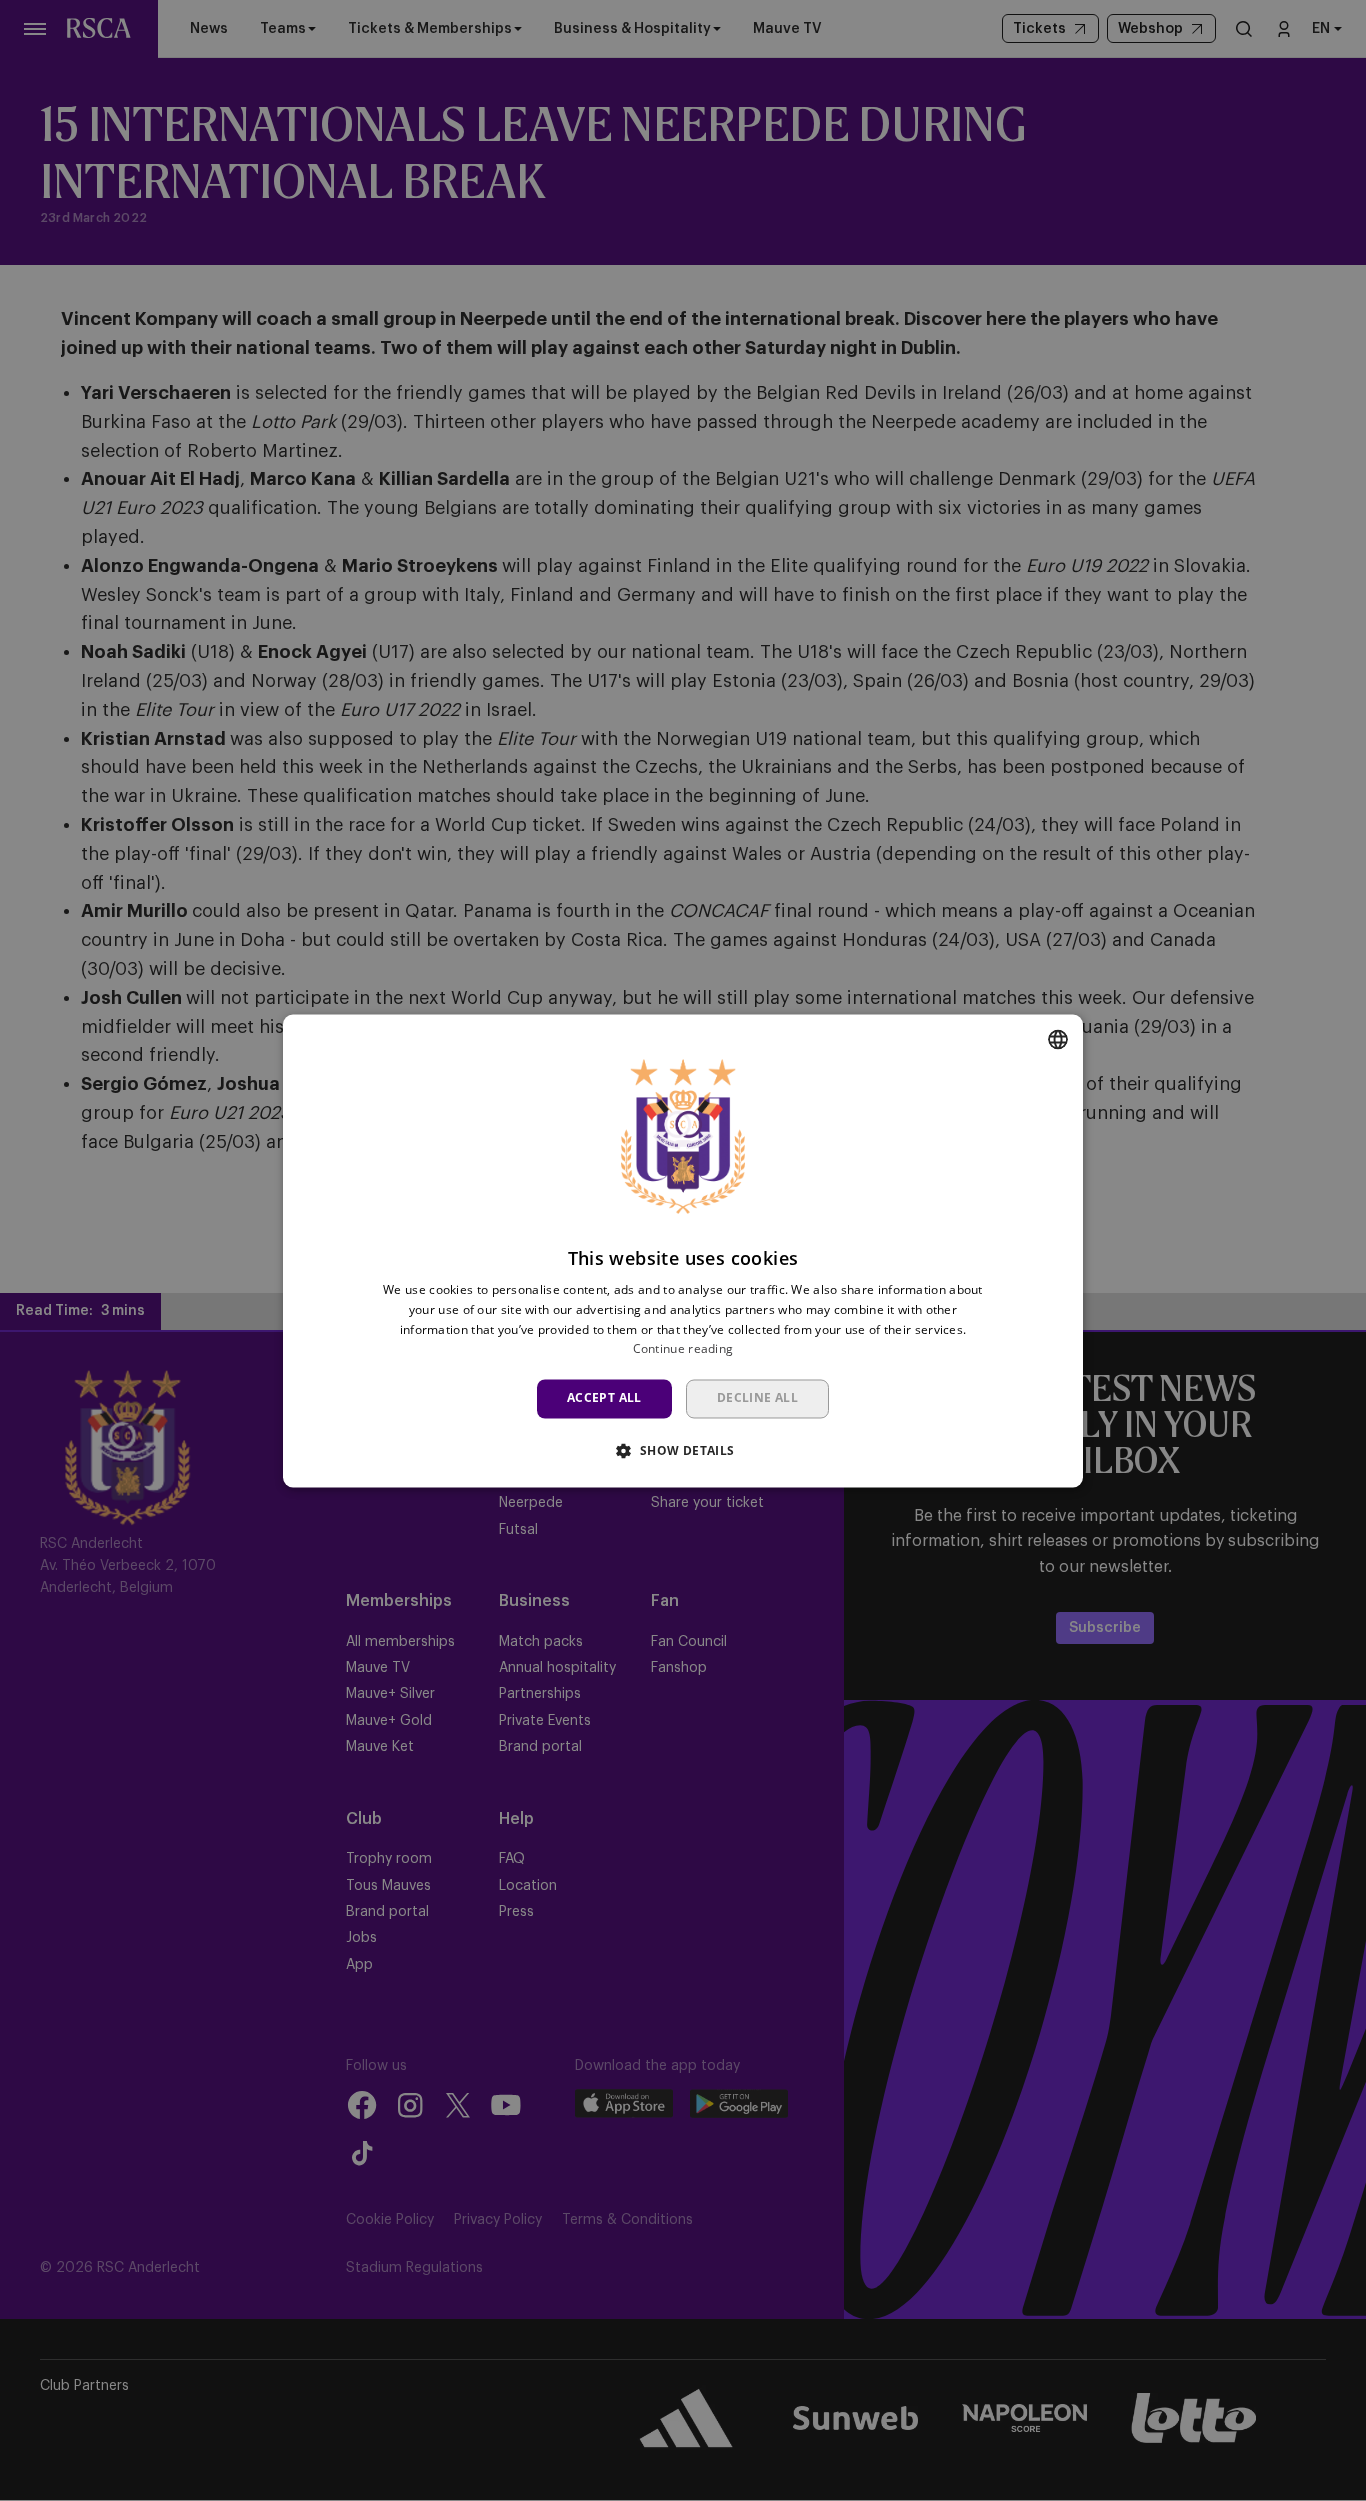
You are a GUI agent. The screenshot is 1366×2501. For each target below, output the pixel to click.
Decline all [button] (757, 1398)
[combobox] (1058, 1039)
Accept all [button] (604, 1398)
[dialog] (683, 1250)
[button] (682, 1450)
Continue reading (683, 1349)
